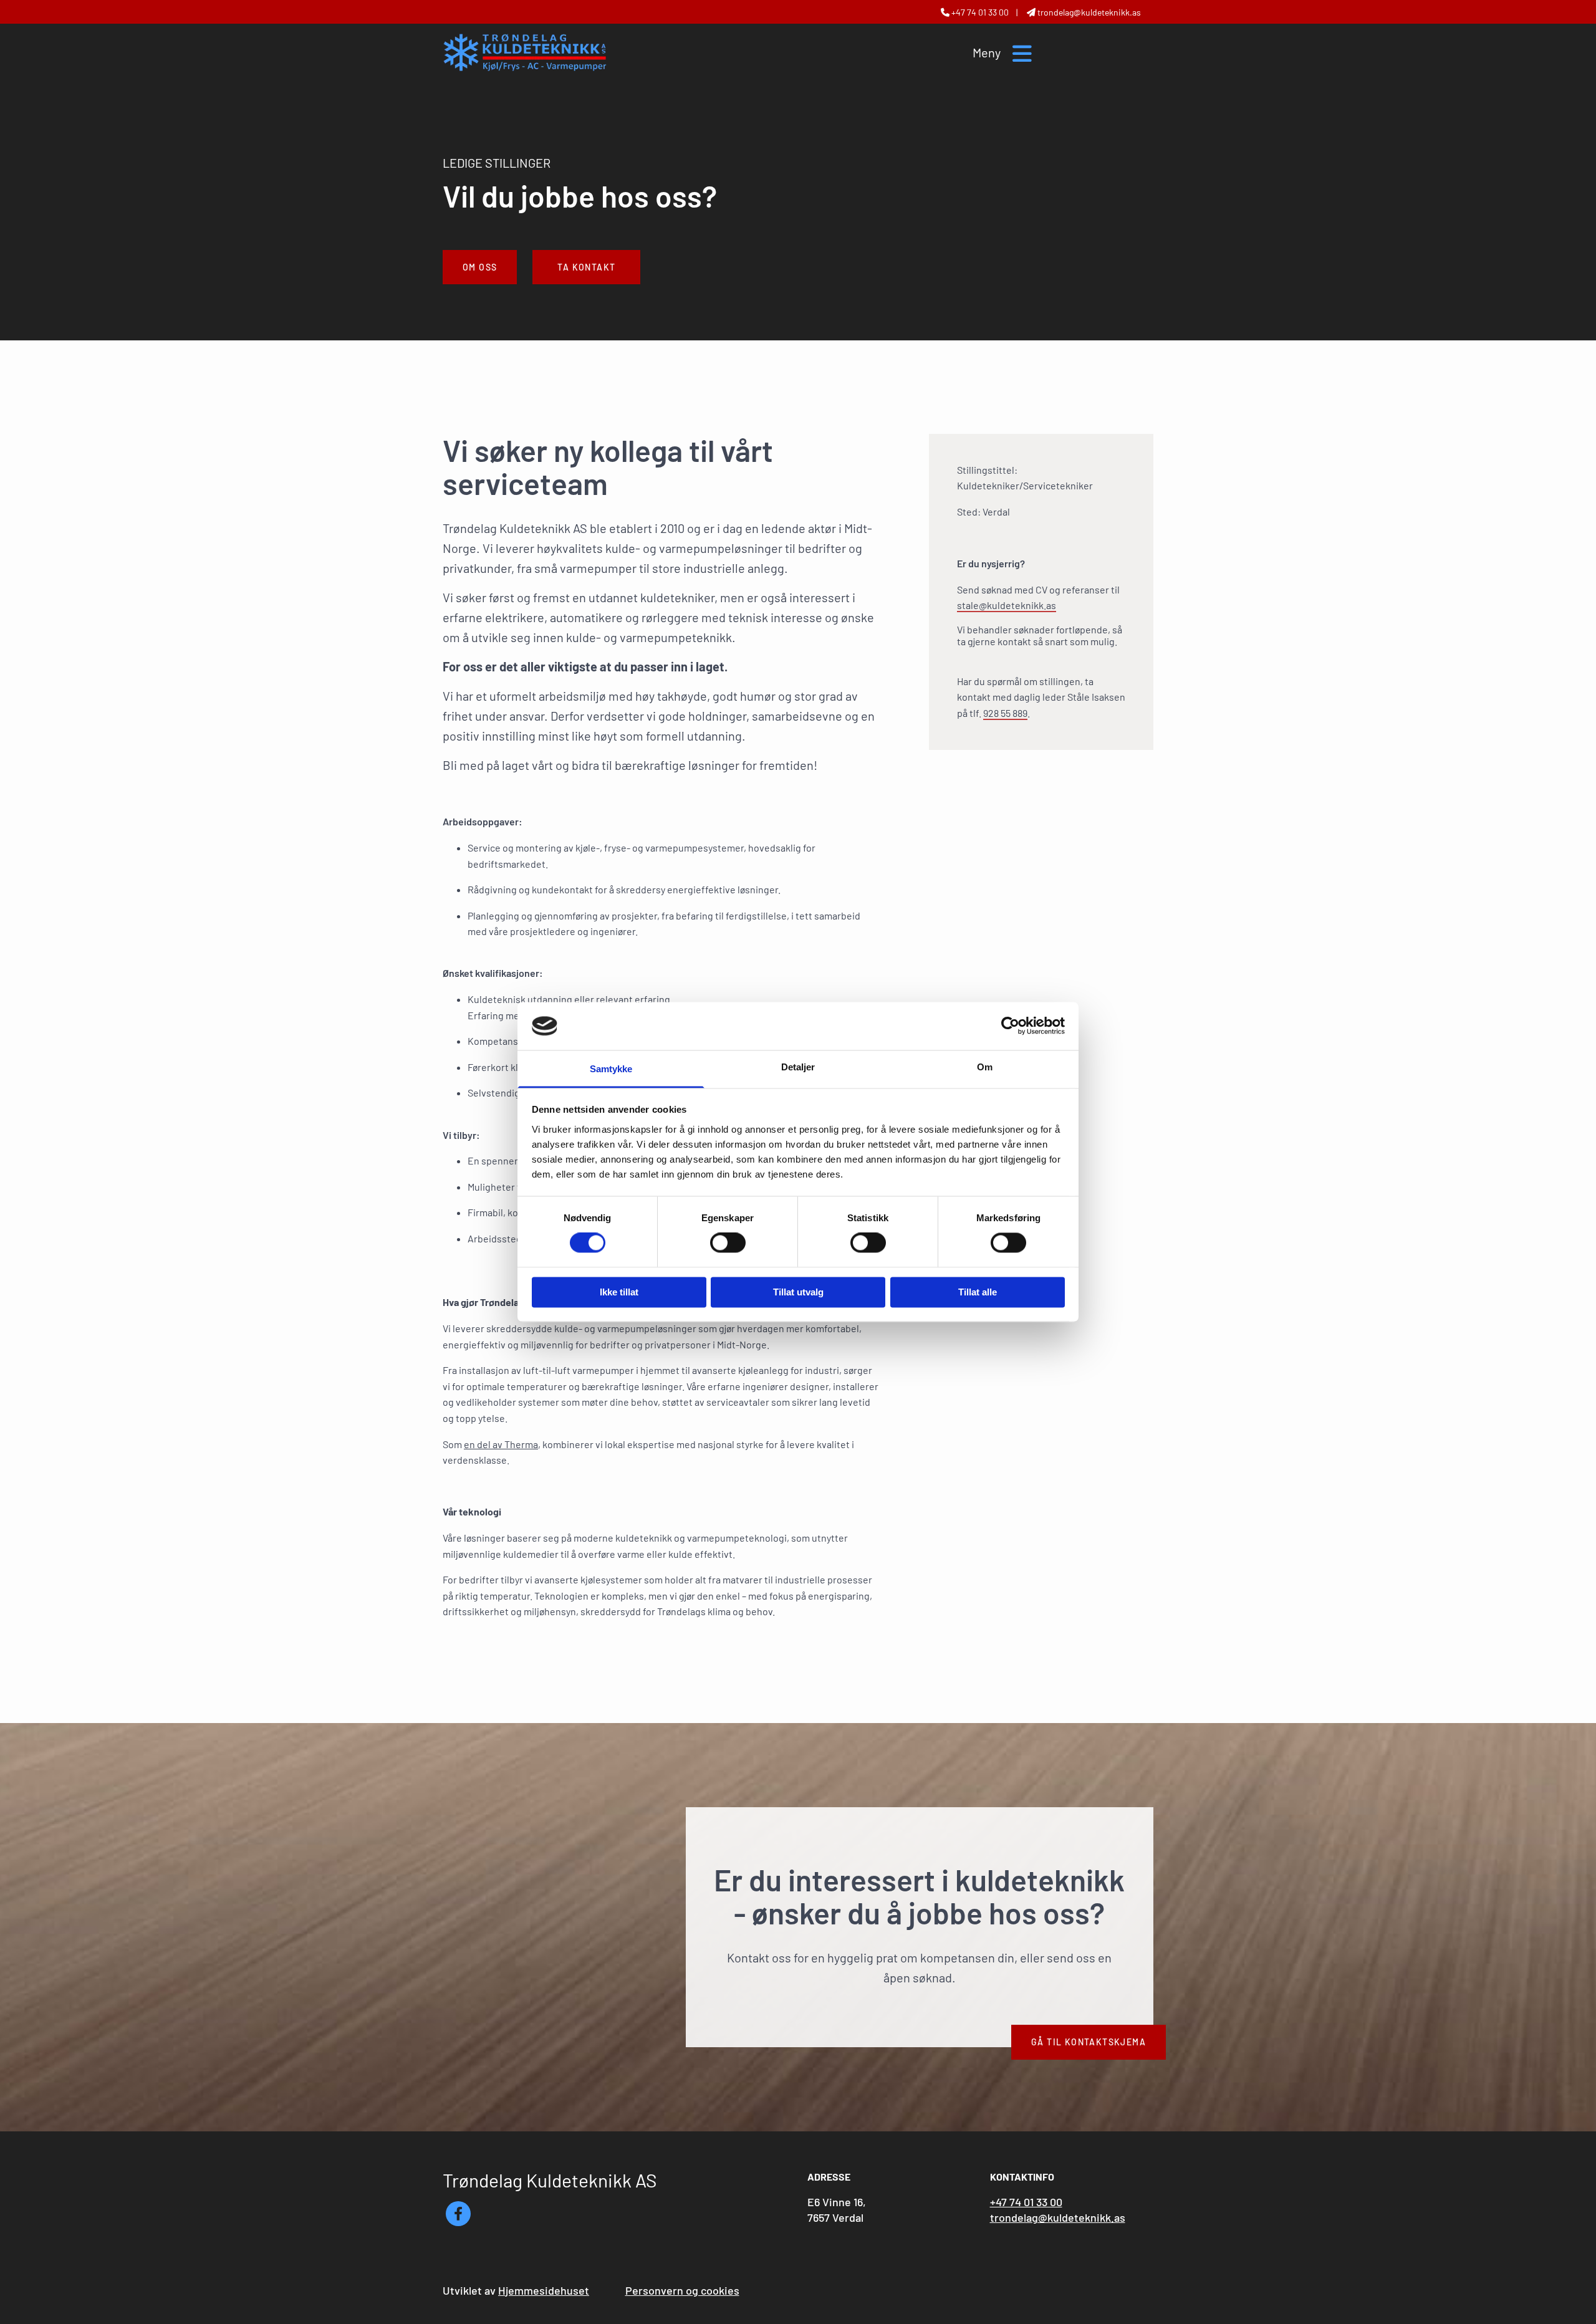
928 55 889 (1005, 713)
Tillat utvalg (798, 1292)
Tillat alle (978, 1292)
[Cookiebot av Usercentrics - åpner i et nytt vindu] (1010, 1026)
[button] (480, 267)
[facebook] (458, 2214)
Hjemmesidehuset (544, 2290)
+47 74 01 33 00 (980, 12)
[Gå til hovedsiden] (525, 52)
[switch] (728, 1243)
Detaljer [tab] (798, 1067)
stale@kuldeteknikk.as (1007, 605)
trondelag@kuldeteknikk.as (1058, 2217)
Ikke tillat (619, 1292)
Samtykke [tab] (611, 1069)
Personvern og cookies (682, 2290)
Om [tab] (985, 1067)
